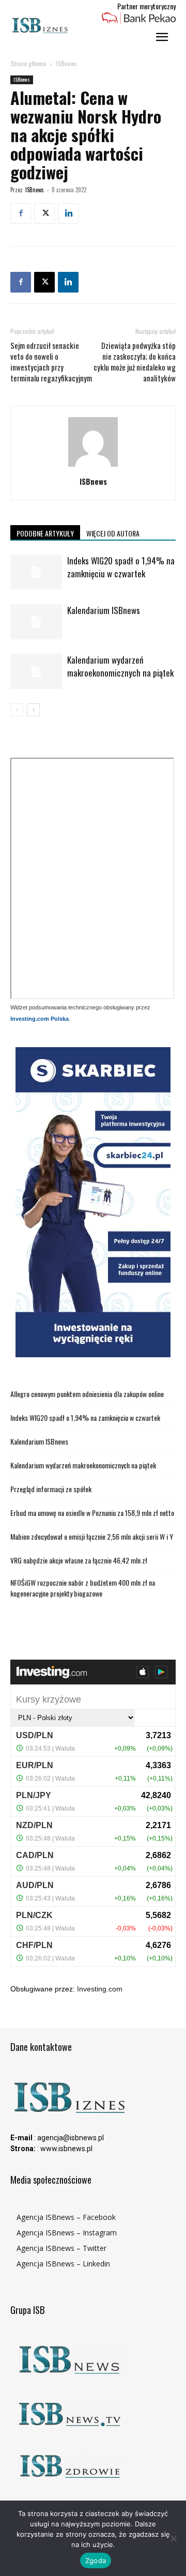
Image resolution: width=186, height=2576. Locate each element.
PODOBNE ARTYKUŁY (45, 533)
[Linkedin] (68, 213)
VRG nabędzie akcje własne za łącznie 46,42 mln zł (79, 1560)
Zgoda (96, 2560)
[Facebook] (21, 213)
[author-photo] (93, 467)
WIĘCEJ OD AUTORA (113, 533)
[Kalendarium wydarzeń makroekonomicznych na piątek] (36, 672)
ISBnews (66, 63)
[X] (44, 213)
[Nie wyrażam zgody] (173, 2538)
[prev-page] (17, 710)
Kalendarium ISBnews (104, 610)
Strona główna (28, 63)
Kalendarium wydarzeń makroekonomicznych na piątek (120, 666)
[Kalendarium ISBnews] (36, 622)
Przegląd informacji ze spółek (51, 1489)
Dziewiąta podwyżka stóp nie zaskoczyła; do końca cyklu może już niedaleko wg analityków (135, 362)
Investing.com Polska (40, 1019)
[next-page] (33, 710)
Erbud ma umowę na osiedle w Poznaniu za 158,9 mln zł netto (92, 1513)
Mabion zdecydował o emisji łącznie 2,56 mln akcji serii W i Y (92, 1536)
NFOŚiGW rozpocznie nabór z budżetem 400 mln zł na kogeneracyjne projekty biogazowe (83, 1588)
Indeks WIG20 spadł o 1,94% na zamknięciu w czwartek (121, 567)
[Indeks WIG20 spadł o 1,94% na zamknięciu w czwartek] (36, 572)
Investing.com (100, 1989)
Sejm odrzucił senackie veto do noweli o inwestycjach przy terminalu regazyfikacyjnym (51, 362)
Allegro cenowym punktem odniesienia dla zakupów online (87, 1394)
